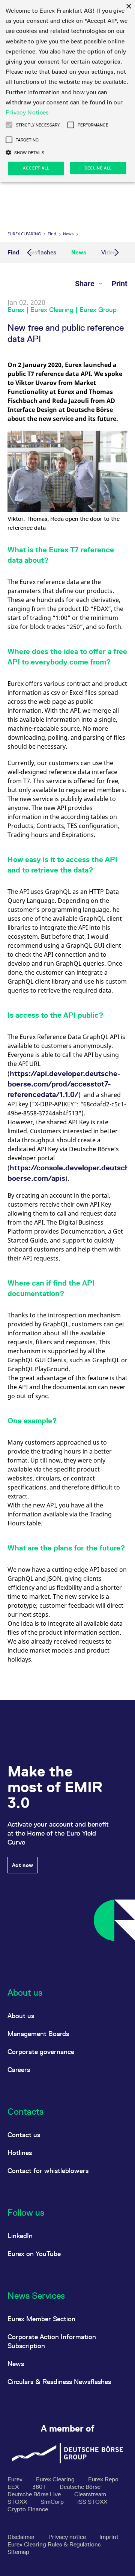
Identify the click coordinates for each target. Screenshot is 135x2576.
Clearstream (90, 2494)
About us (21, 2016)
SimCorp (53, 2502)
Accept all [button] (36, 168)
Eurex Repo (103, 2479)
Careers (19, 2070)
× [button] (128, 7)
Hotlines (20, 2153)
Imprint (109, 2537)
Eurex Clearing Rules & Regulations (54, 2544)
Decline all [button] (98, 168)
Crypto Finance (28, 2509)
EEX (14, 2487)
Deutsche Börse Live (35, 2494)
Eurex (16, 2479)
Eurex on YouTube (34, 2254)
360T (40, 2487)
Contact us (24, 2135)
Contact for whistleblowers (48, 2171)
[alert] (67, 91)
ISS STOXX (92, 2502)
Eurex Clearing (24, 234)
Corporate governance (41, 2052)
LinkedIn (20, 2236)
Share (86, 284)
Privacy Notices (27, 112)
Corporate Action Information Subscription (52, 2341)
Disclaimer (22, 2537)
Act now (22, 1865)
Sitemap (18, 2552)
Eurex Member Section (41, 2319)
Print (119, 284)
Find (52, 234)
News (68, 234)
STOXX (18, 2502)
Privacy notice (68, 2537)
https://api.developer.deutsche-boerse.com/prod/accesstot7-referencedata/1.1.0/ (64, 1084)
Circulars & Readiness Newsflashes (59, 2382)
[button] (9, 125)
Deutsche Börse (80, 2487)
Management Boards (38, 2034)
